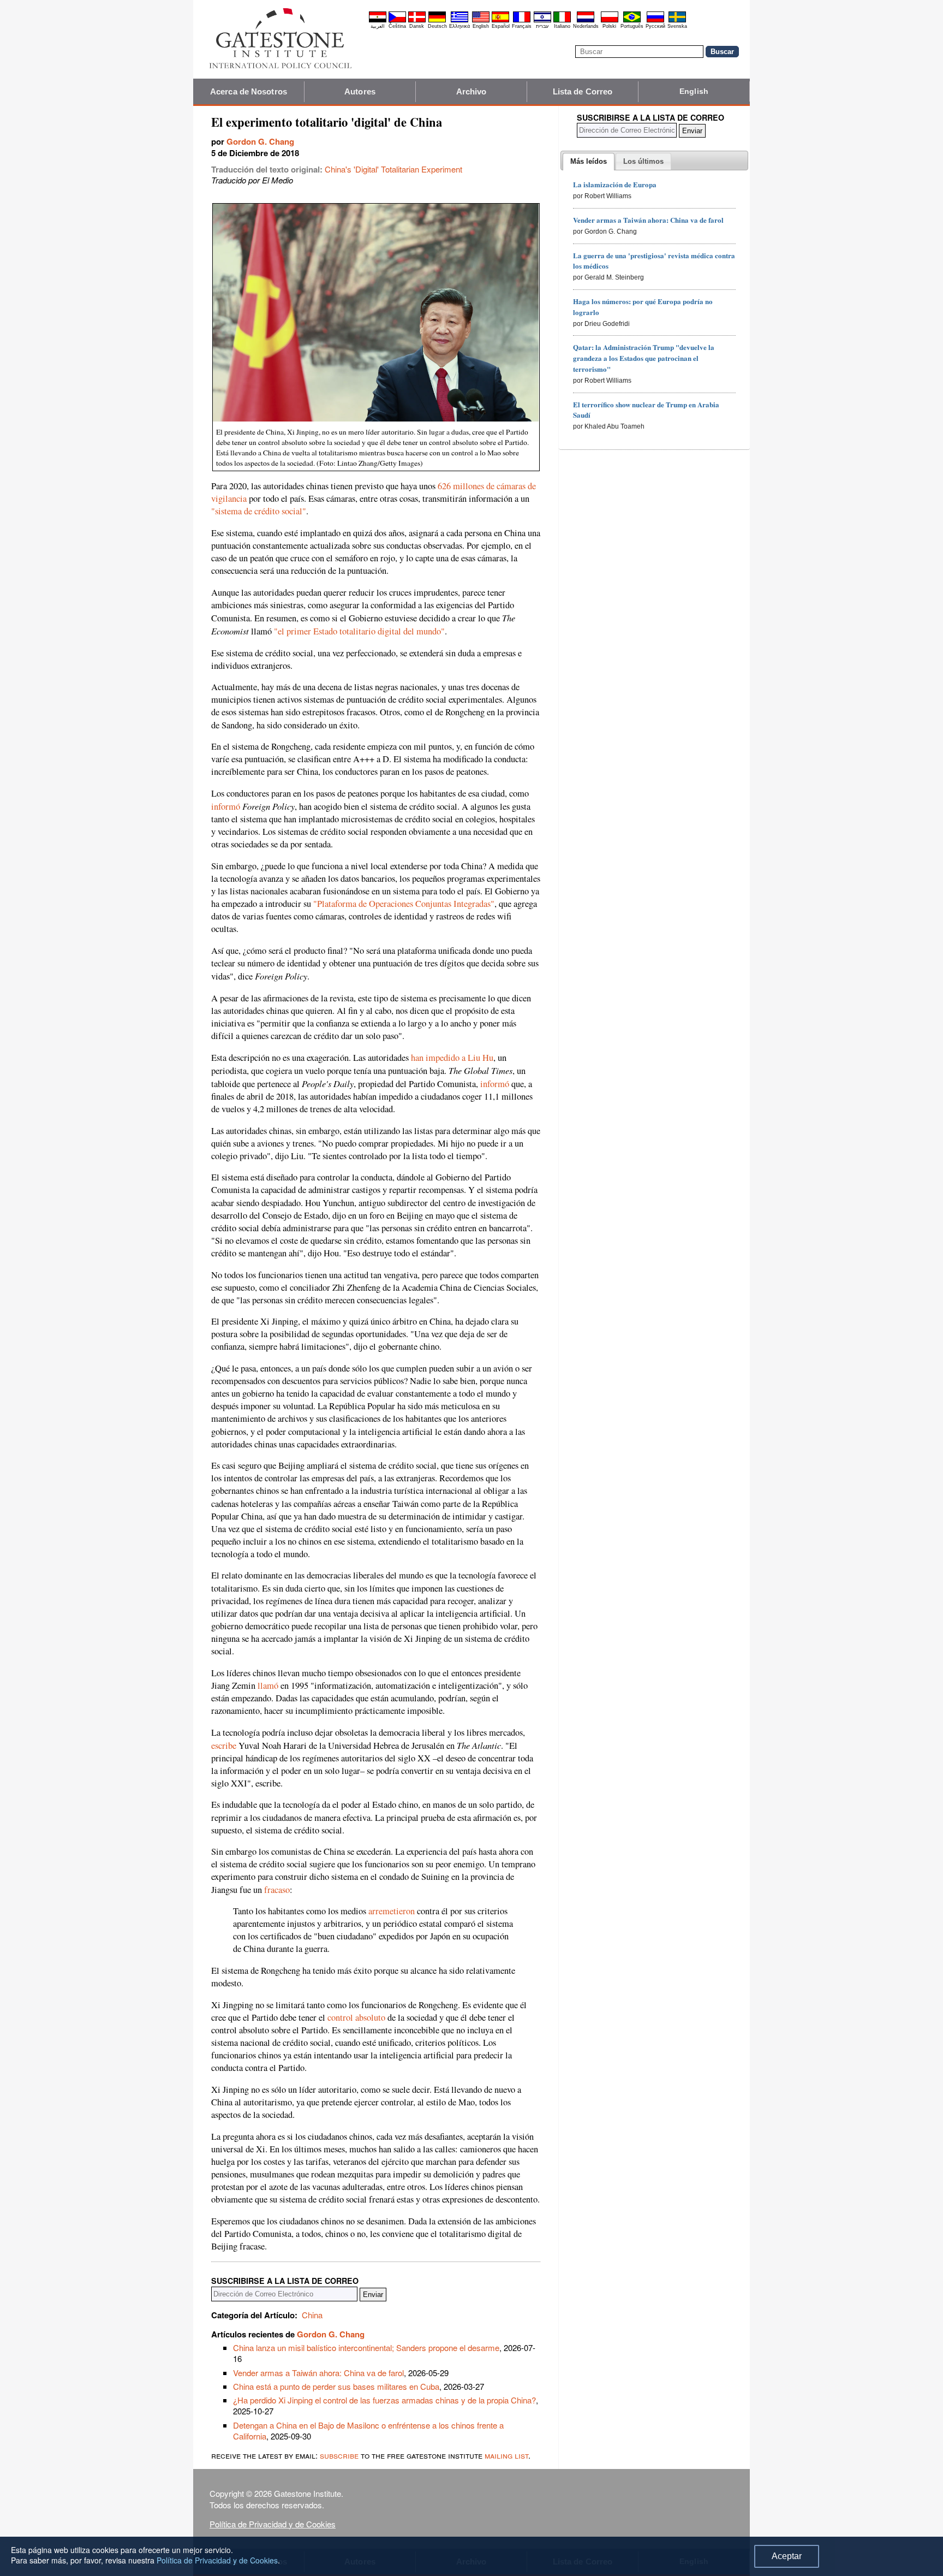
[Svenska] (677, 21)
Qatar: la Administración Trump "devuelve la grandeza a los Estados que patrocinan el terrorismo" (644, 358)
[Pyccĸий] (655, 21)
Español (501, 26)
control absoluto (356, 2017)
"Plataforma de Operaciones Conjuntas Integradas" (404, 904)
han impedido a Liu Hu (452, 1058)
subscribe (339, 2455)
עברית (542, 26)
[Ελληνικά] (459, 21)
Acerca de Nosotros (249, 91)
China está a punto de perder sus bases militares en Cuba (336, 2386)
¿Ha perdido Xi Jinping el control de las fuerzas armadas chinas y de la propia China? (384, 2400)
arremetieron (392, 1911)
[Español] (500, 21)
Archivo (471, 91)
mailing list (506, 2455)
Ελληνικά (459, 26)
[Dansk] (417, 21)
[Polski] (610, 21)
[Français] (522, 21)
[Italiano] (562, 21)
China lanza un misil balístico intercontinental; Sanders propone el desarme (366, 2348)
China (312, 2315)
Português (632, 26)
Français (522, 26)
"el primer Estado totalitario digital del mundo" (359, 631)
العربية (378, 26)
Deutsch (437, 26)
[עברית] (542, 21)
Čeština (397, 26)
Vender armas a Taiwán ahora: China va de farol (318, 2373)
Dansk (417, 26)
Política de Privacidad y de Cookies (273, 2524)
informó (226, 806)
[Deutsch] (437, 21)
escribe (224, 1746)
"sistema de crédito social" (259, 511)
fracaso (277, 1890)
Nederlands (586, 26)
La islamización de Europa (615, 184)
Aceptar (787, 2556)
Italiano (562, 26)
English (481, 26)
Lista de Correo (583, 91)
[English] (481, 21)
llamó (268, 1685)
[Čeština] (397, 21)
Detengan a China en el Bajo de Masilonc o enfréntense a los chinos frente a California (368, 2430)
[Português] (632, 21)
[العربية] (378, 21)
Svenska (677, 26)
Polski (609, 26)
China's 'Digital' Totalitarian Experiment (393, 169)
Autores (360, 91)
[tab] (589, 162)
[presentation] (589, 162)
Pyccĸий (655, 26)
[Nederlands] (586, 21)
